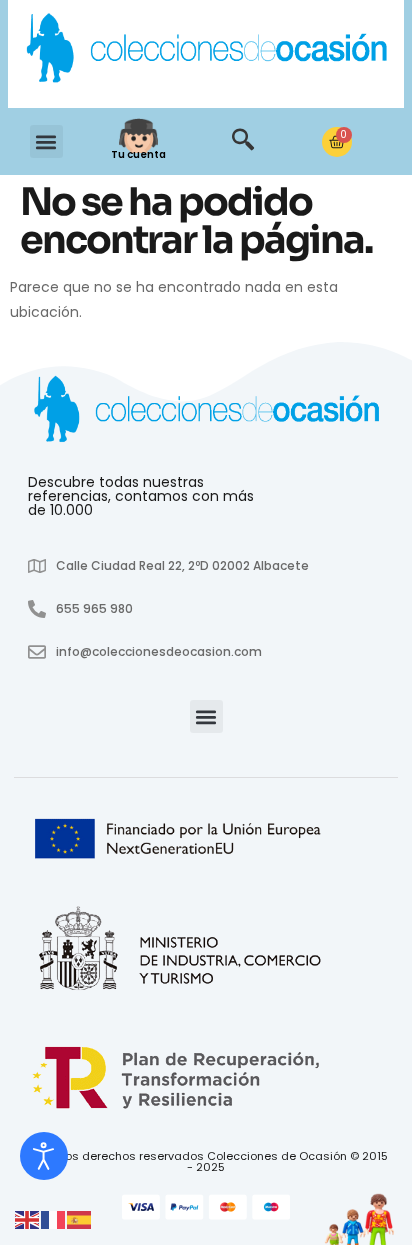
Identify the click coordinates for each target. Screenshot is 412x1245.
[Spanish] (80, 1219)
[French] (54, 1219)
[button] (46, 141)
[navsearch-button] (243, 142)
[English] (28, 1219)
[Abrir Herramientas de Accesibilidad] (44, 1156)
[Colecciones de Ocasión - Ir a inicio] (206, 50)
